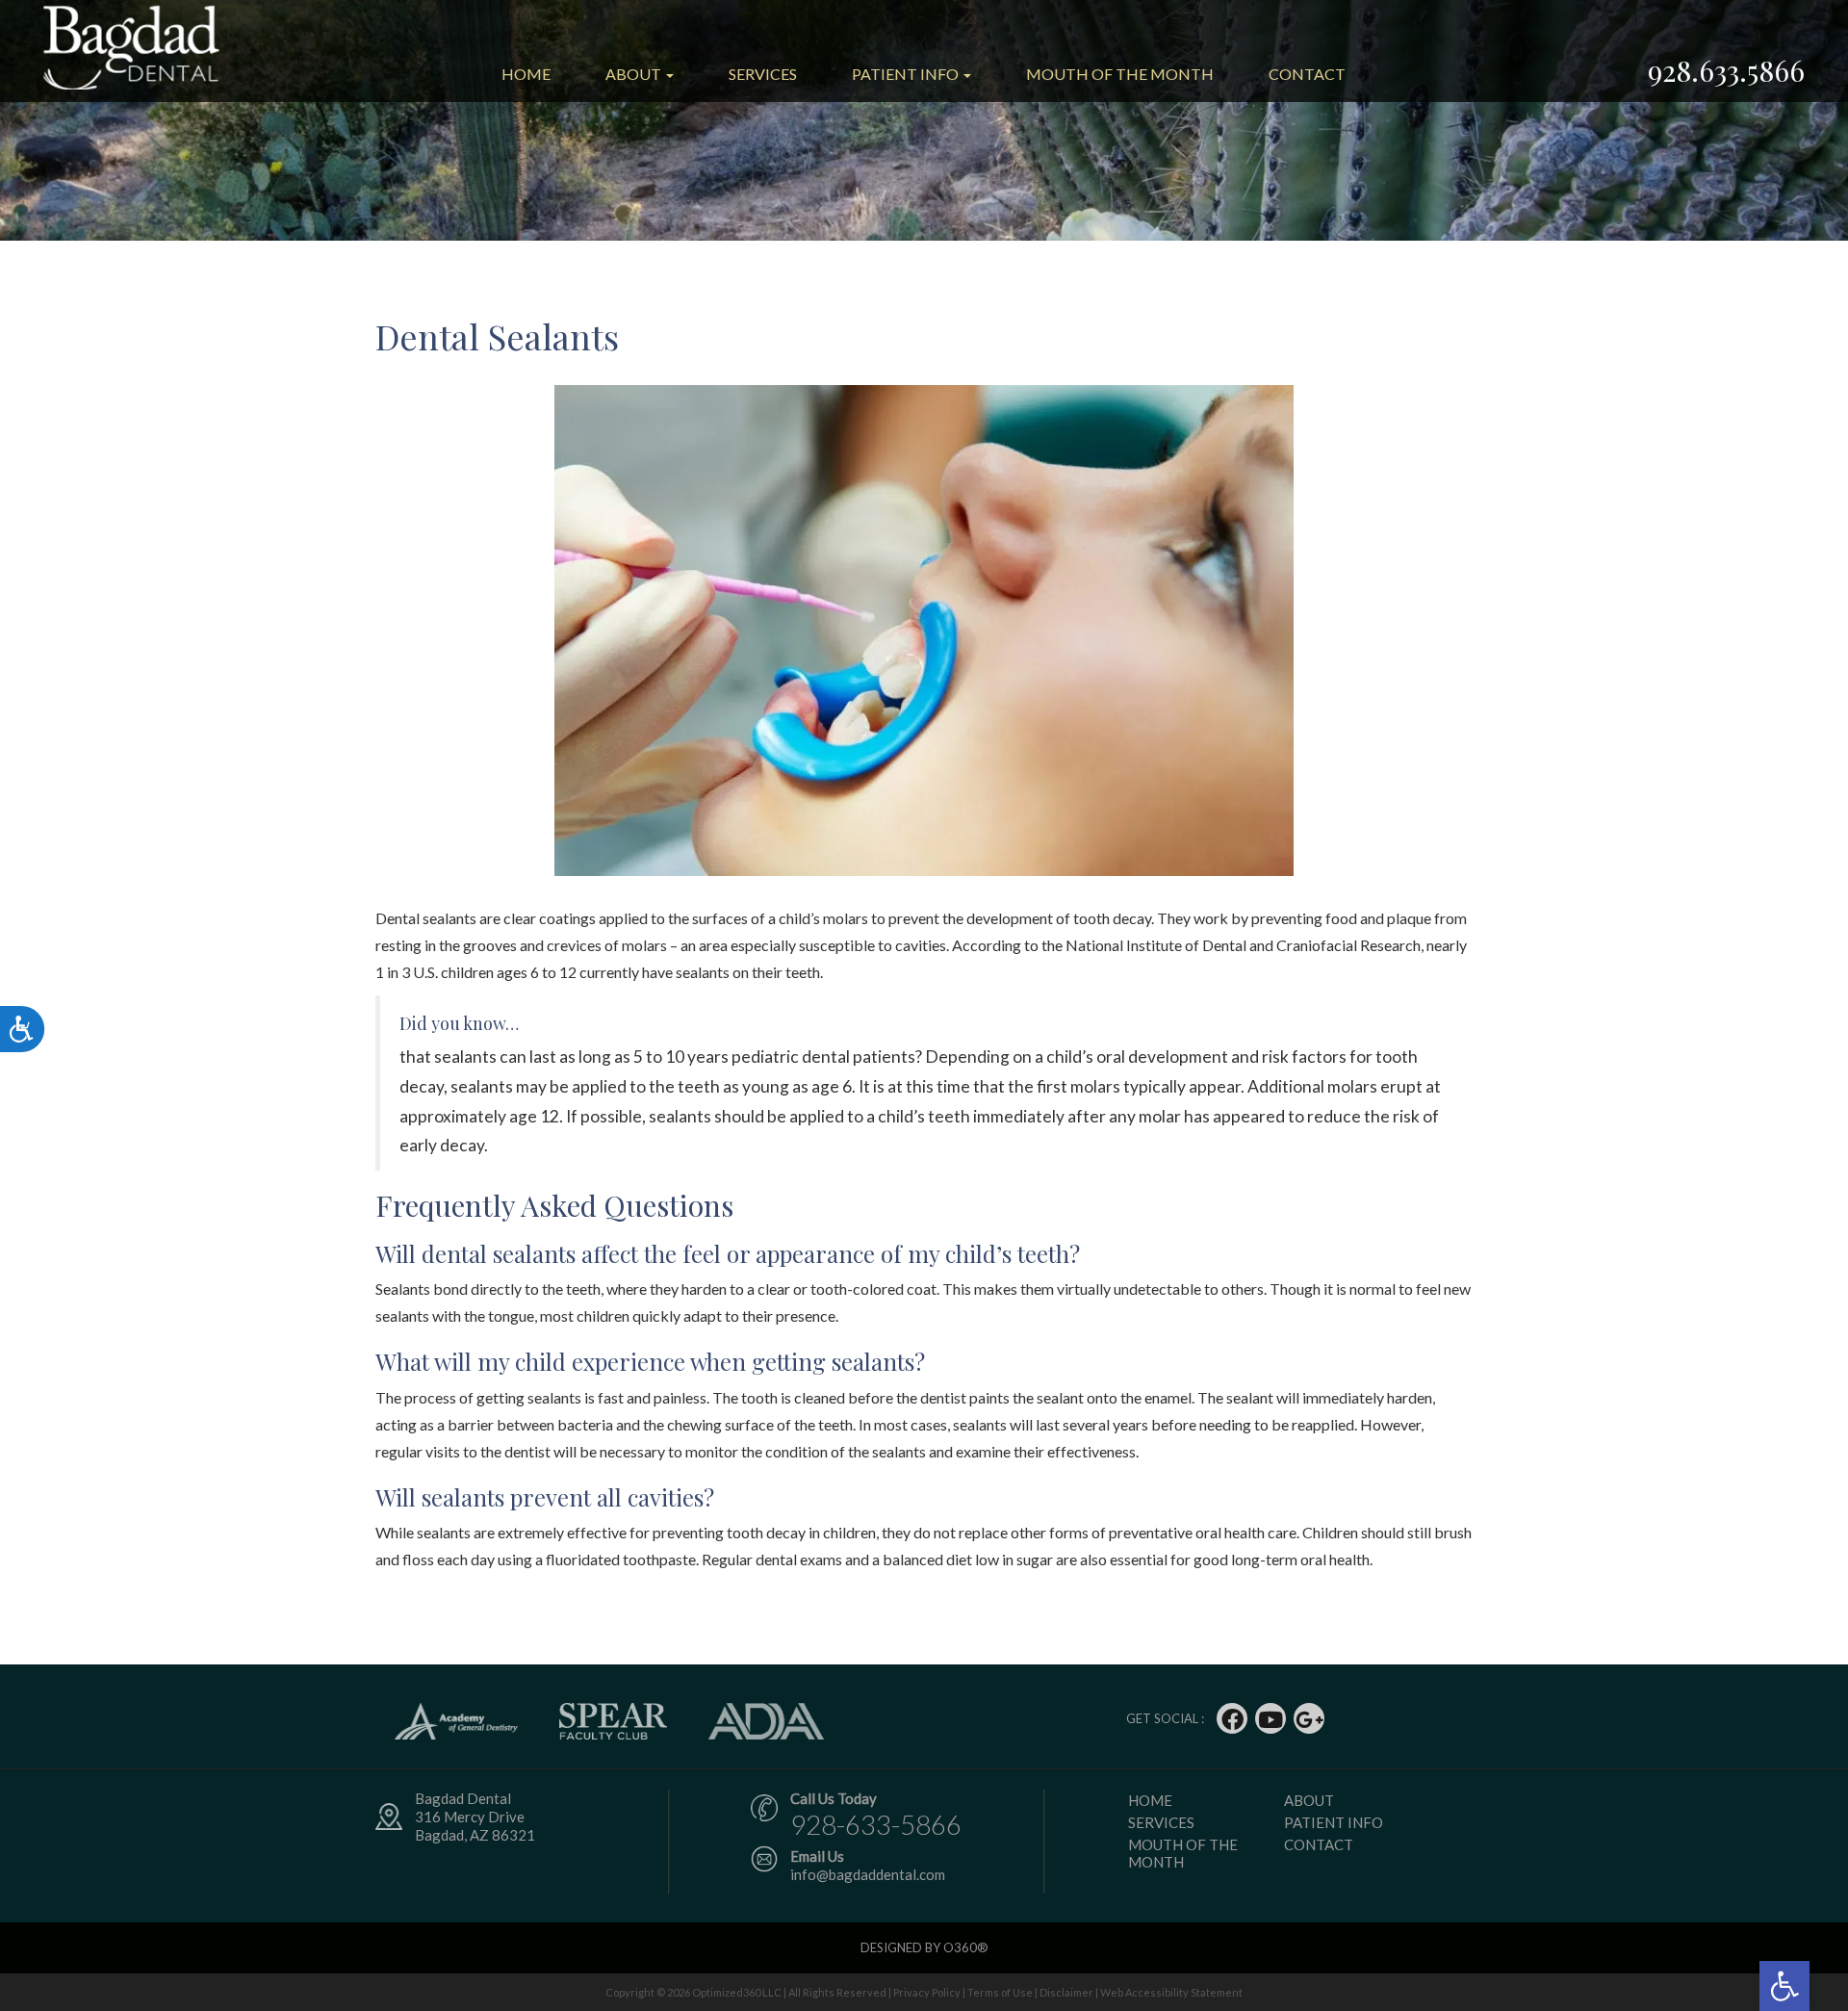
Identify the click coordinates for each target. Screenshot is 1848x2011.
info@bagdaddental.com (868, 1874)
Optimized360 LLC (737, 1992)
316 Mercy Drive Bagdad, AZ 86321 (475, 1826)
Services (763, 74)
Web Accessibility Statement (1171, 1992)
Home (526, 74)
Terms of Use (1000, 1992)
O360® (966, 1947)
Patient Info (907, 74)
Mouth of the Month (1120, 74)
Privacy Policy (927, 1992)
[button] (1784, 1986)
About (635, 74)
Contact (1307, 74)
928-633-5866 (876, 1824)
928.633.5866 (1726, 70)
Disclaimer (1066, 1992)
